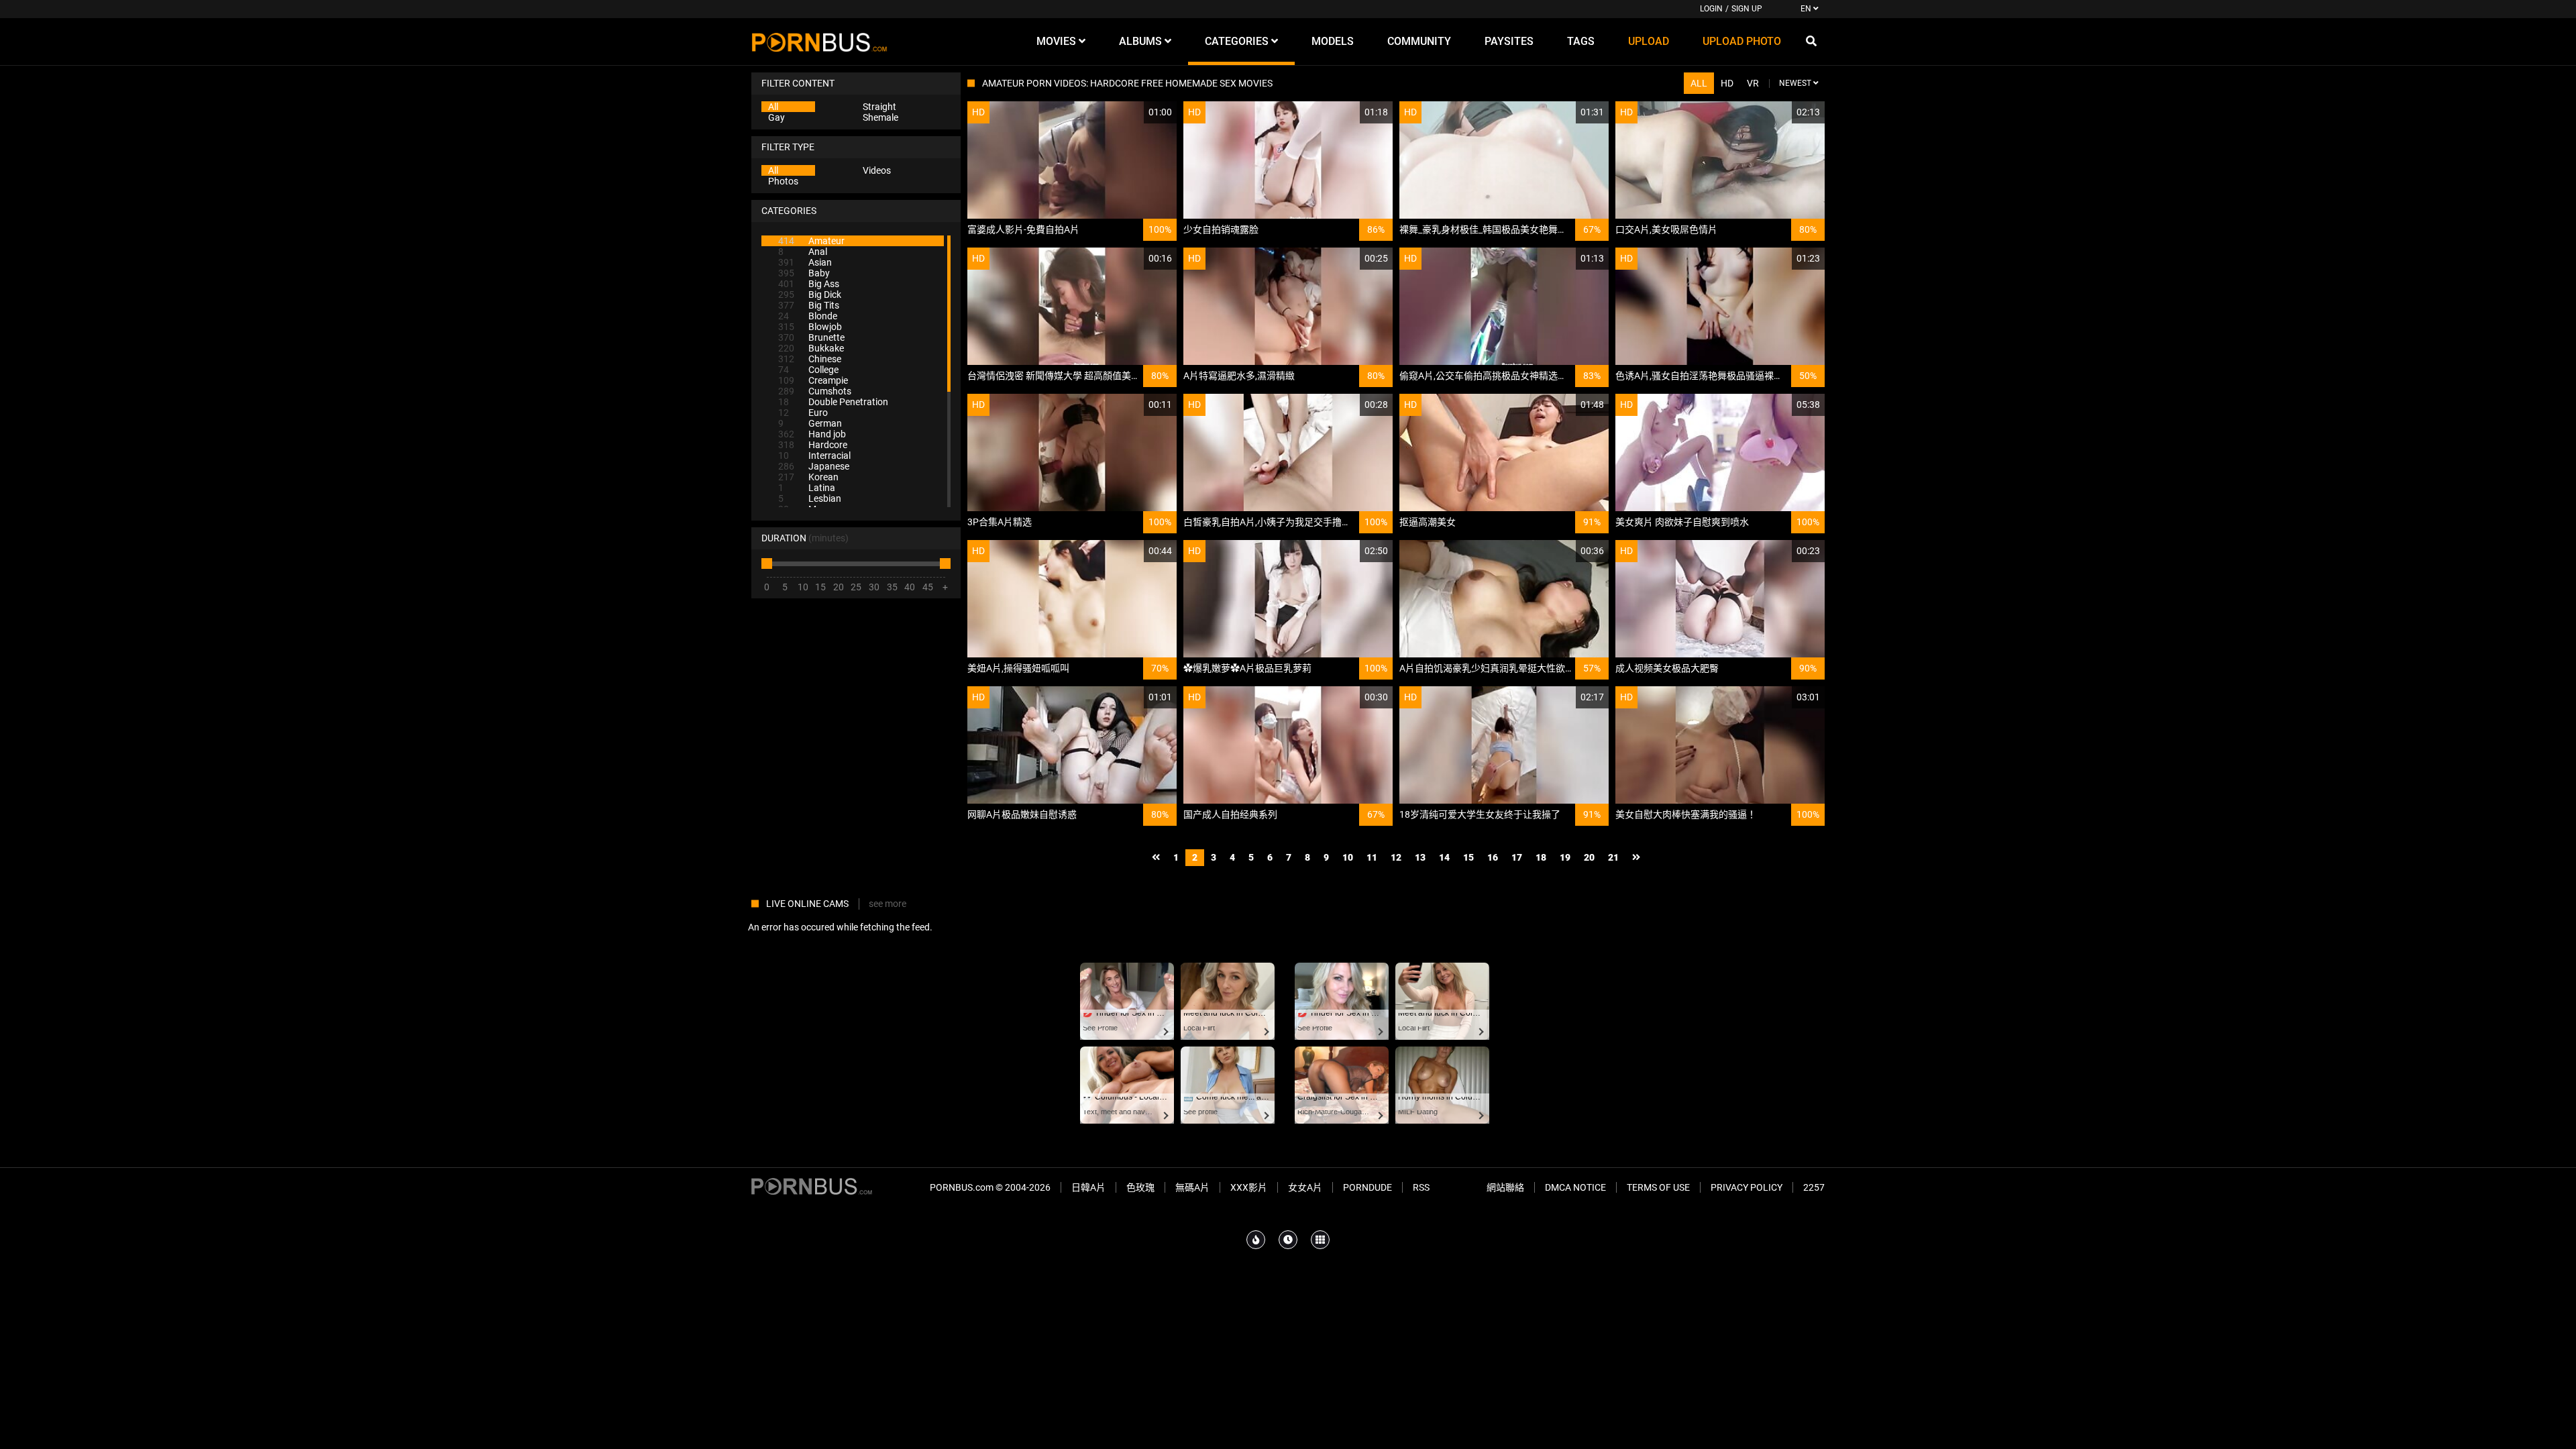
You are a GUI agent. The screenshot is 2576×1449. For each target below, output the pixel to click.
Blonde (808, 316)
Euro (803, 413)
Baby (804, 273)
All (773, 107)
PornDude (1367, 1187)
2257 (1814, 1187)
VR (1753, 83)
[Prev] (1156, 858)
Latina (807, 488)
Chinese (810, 359)
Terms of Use (1658, 1187)
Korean (808, 477)
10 (1348, 857)
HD (1727, 83)
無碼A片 (1192, 1187)
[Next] (1636, 858)
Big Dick (810, 294)
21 (1613, 857)
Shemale (880, 117)
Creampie (813, 380)
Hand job (812, 434)
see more (888, 904)
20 (1589, 857)
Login (1711, 9)
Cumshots (815, 391)
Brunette (811, 337)
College (808, 370)
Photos (783, 181)
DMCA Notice (1575, 1187)
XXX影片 (1249, 1187)
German (810, 423)
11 (1372, 857)
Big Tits (809, 305)
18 (1541, 857)
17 (1517, 857)
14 (1444, 857)
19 (1565, 857)
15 (1468, 857)
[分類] (1320, 1240)
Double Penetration (833, 402)
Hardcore (813, 445)
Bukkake (811, 348)
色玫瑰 (1140, 1187)
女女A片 (1305, 1187)
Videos (877, 170)
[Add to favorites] (1134, 112)
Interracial (814, 455)
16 (1493, 857)
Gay (776, 117)
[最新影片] (1288, 1240)
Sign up (1747, 9)
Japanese (814, 466)
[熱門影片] (1256, 1240)
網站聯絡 (1505, 1187)
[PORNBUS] (819, 42)
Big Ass (809, 284)
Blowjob (810, 327)
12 (1396, 857)
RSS (1421, 1187)
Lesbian (810, 498)
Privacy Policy (1747, 1187)
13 (1420, 857)
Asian (805, 262)
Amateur (811, 241)
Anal (803, 252)
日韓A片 (1088, 1187)
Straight (879, 107)
